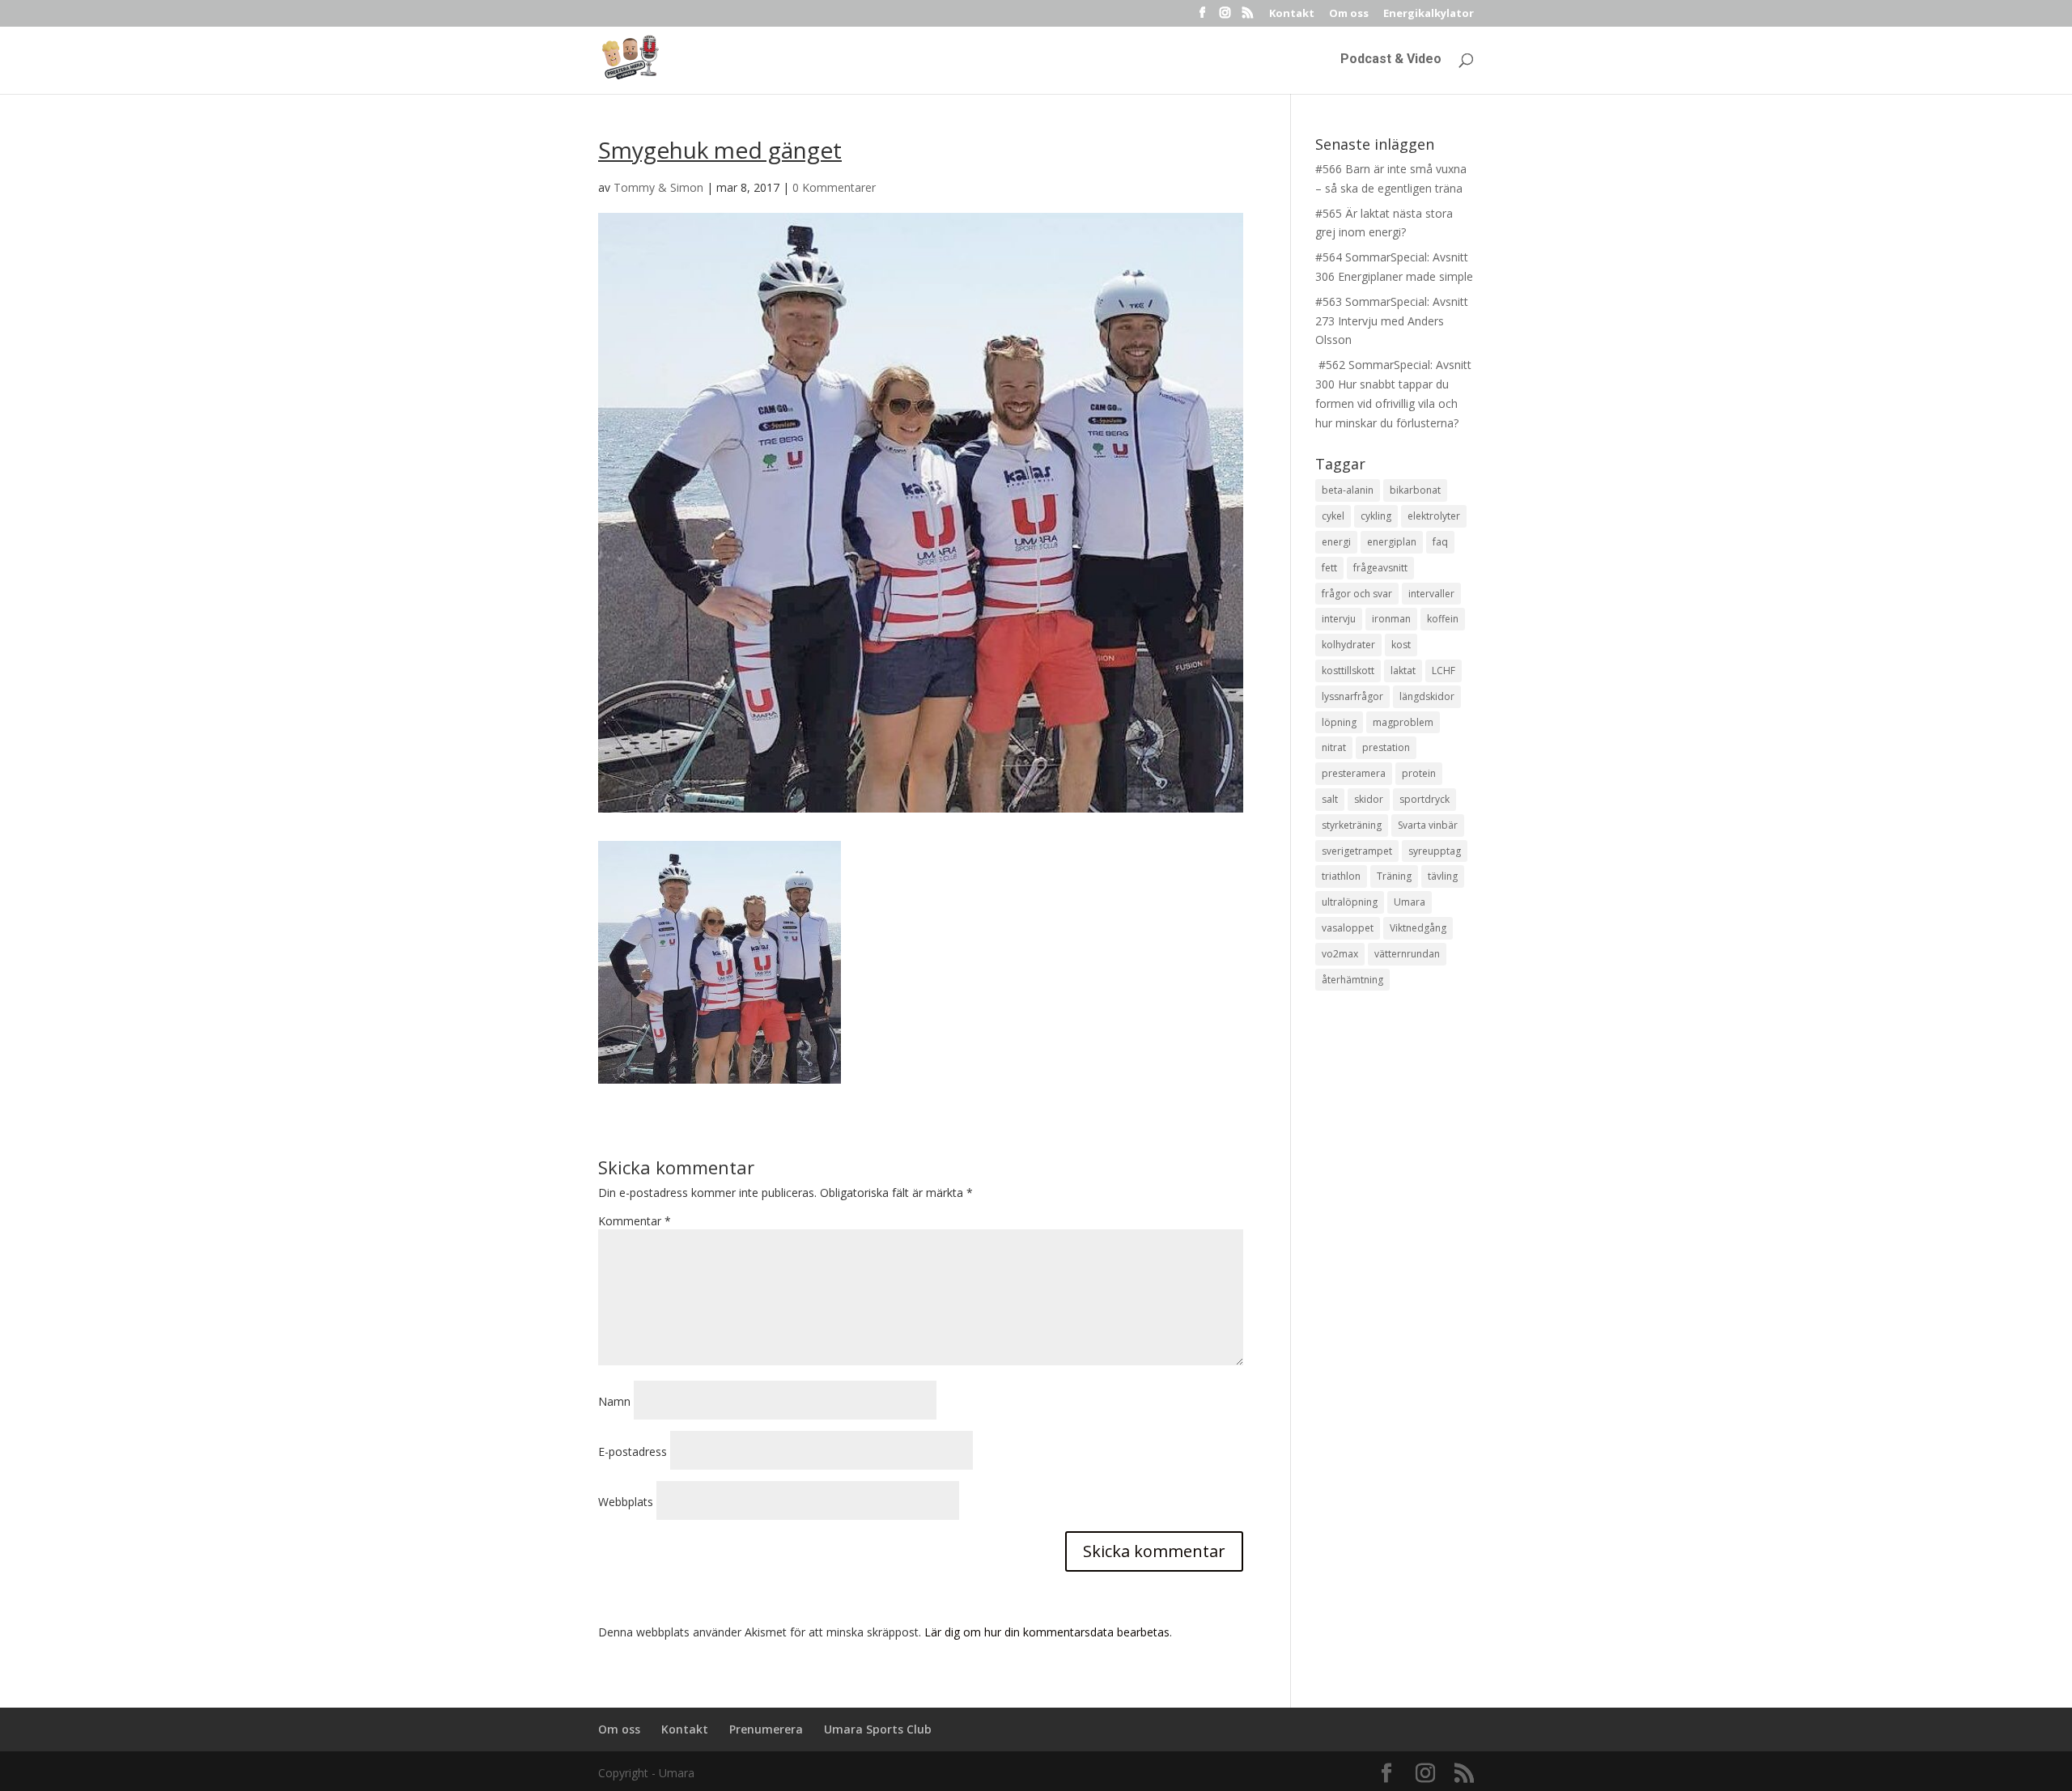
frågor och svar (1357, 594)
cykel (1333, 516)
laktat (1403, 671)
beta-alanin (1348, 490)
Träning (1394, 876)
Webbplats (626, 1502)
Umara (1410, 902)
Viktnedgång (1418, 928)
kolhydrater (1348, 645)
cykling (1376, 516)
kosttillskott (1348, 671)
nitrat (1334, 747)
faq (1440, 542)
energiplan (1392, 542)
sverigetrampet (1357, 851)
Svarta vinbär (1428, 825)
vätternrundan (1407, 954)
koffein (1443, 619)
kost (1401, 645)
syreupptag (1435, 851)
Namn (614, 1401)
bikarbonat (1415, 490)
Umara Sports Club (878, 1729)
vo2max (1340, 954)
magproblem (1403, 722)
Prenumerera (766, 1729)
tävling (1443, 876)
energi (1336, 542)
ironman (1391, 619)
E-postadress (633, 1451)
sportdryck (1424, 799)
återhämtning (1352, 980)
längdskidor (1427, 696)
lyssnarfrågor (1352, 696)
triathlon (1341, 876)
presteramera (1354, 773)
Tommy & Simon (658, 187)
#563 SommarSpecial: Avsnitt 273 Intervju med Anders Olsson (1392, 321)
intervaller (1431, 594)
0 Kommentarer (834, 187)
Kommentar (635, 1221)
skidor (1369, 799)
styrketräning (1352, 825)
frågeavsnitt (1380, 568)
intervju (1339, 619)
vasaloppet (1348, 928)
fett (1329, 568)
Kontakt (1292, 14)
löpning (1339, 722)
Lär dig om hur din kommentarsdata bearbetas (1047, 1632)
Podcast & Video (1391, 60)
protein (1419, 773)
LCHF (1444, 671)
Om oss (1349, 14)
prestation (1386, 747)
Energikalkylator (1429, 14)
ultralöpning (1350, 902)
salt (1330, 799)
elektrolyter (1434, 516)
